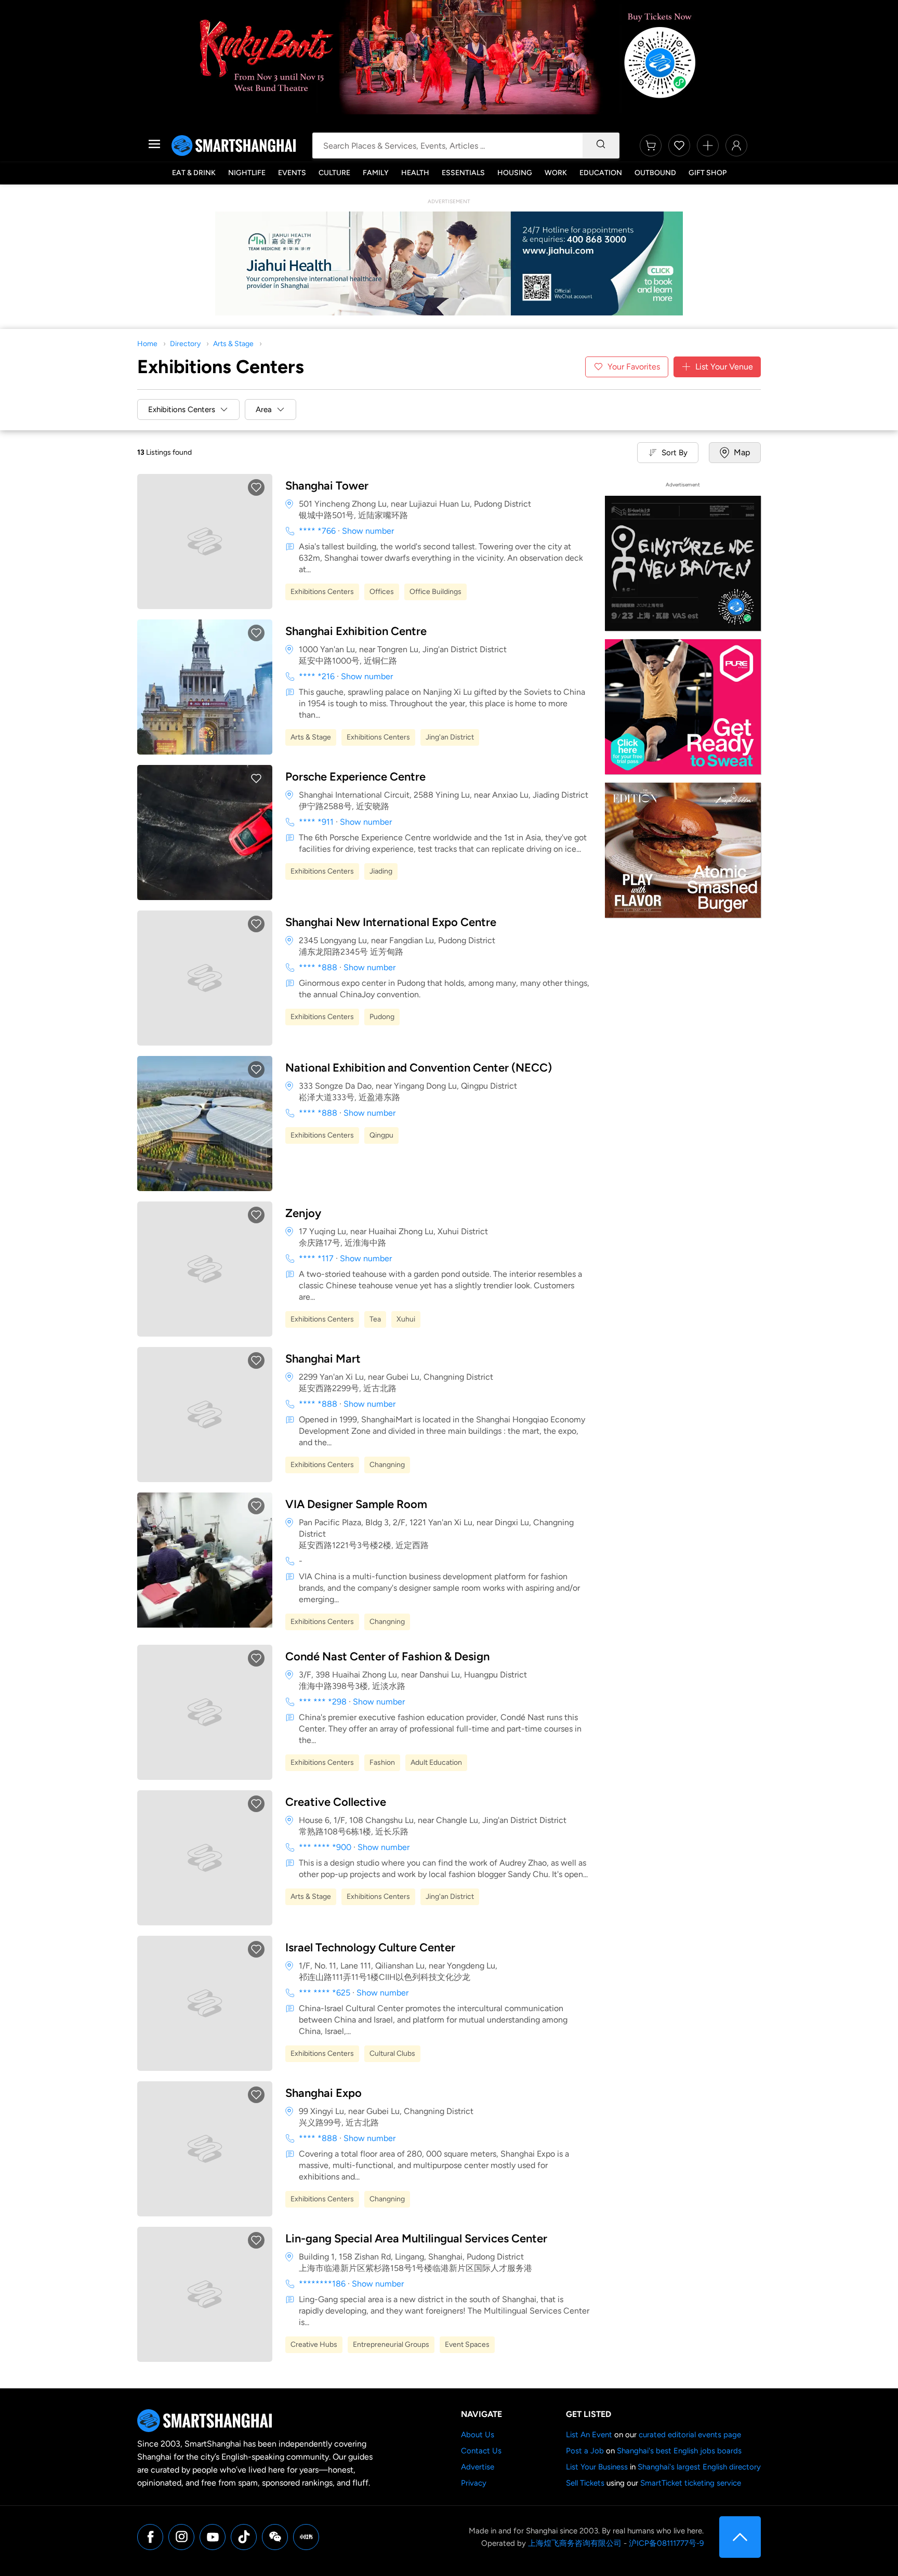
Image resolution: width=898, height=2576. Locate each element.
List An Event (589, 2435)
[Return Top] (740, 2537)
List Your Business (597, 2467)
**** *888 (318, 967)
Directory (185, 344)
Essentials (463, 173)
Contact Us (481, 2451)
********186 (322, 2284)
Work (556, 173)
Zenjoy (303, 1213)
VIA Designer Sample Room (356, 1504)
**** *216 (317, 676)
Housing (515, 173)
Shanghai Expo (323, 2093)
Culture (334, 173)
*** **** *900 (325, 1847)
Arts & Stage (233, 344)
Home (147, 344)
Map (742, 452)
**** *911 (316, 822)
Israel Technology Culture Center (370, 1947)
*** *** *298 (323, 1702)
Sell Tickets (585, 2483)
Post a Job (585, 2451)
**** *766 (317, 531)
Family (376, 173)
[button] (256, 487)
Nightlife (247, 173)
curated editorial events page (690, 2435)
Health (415, 173)
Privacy (474, 2483)
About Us (478, 2435)
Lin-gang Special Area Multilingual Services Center (416, 2238)
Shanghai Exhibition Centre (356, 631)
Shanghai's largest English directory (699, 2467)
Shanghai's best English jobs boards (679, 2451)
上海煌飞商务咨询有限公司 (575, 2543)
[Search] (601, 146)
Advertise (478, 2467)
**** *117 (316, 1258)
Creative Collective (336, 1802)
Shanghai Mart (323, 1359)
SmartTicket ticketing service (691, 2483)
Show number (368, 531)
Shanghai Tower (327, 486)
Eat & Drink (194, 173)
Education (601, 173)
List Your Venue (724, 367)
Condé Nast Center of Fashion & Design (387, 1656)
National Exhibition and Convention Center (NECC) (419, 1068)
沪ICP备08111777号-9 (666, 2543)
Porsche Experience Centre (355, 777)
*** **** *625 (325, 1993)
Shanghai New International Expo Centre (391, 922)
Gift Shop (708, 173)
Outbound (655, 173)
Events (292, 173)
